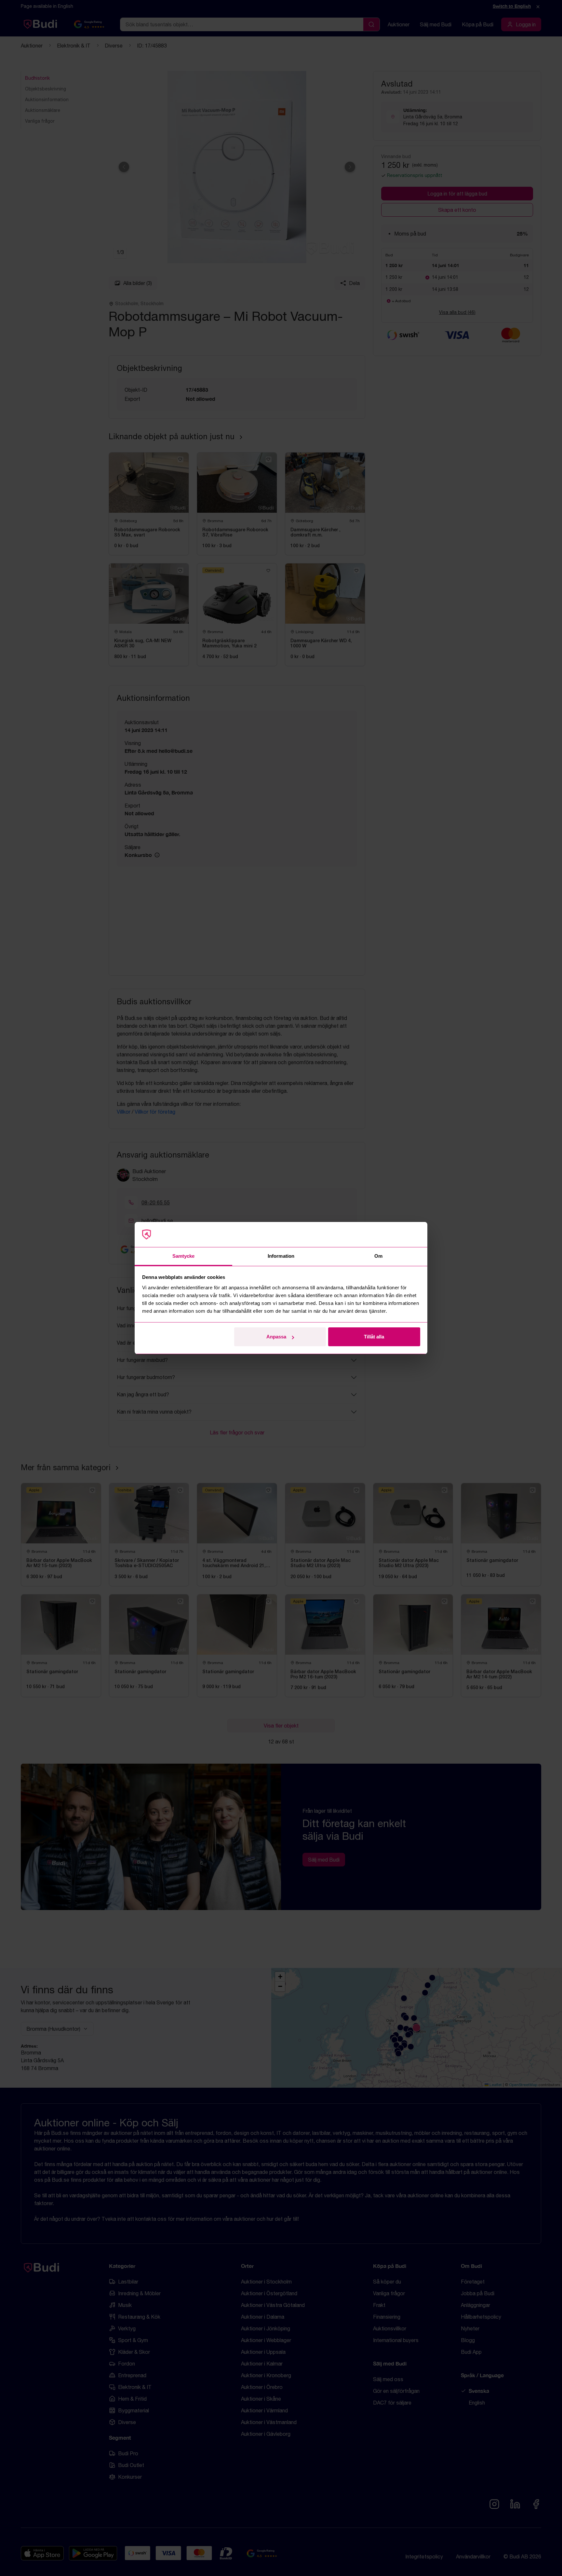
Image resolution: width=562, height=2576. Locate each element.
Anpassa (276, 1337)
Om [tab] (378, 1256)
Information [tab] (281, 1256)
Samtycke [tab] (184, 1256)
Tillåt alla (374, 1337)
